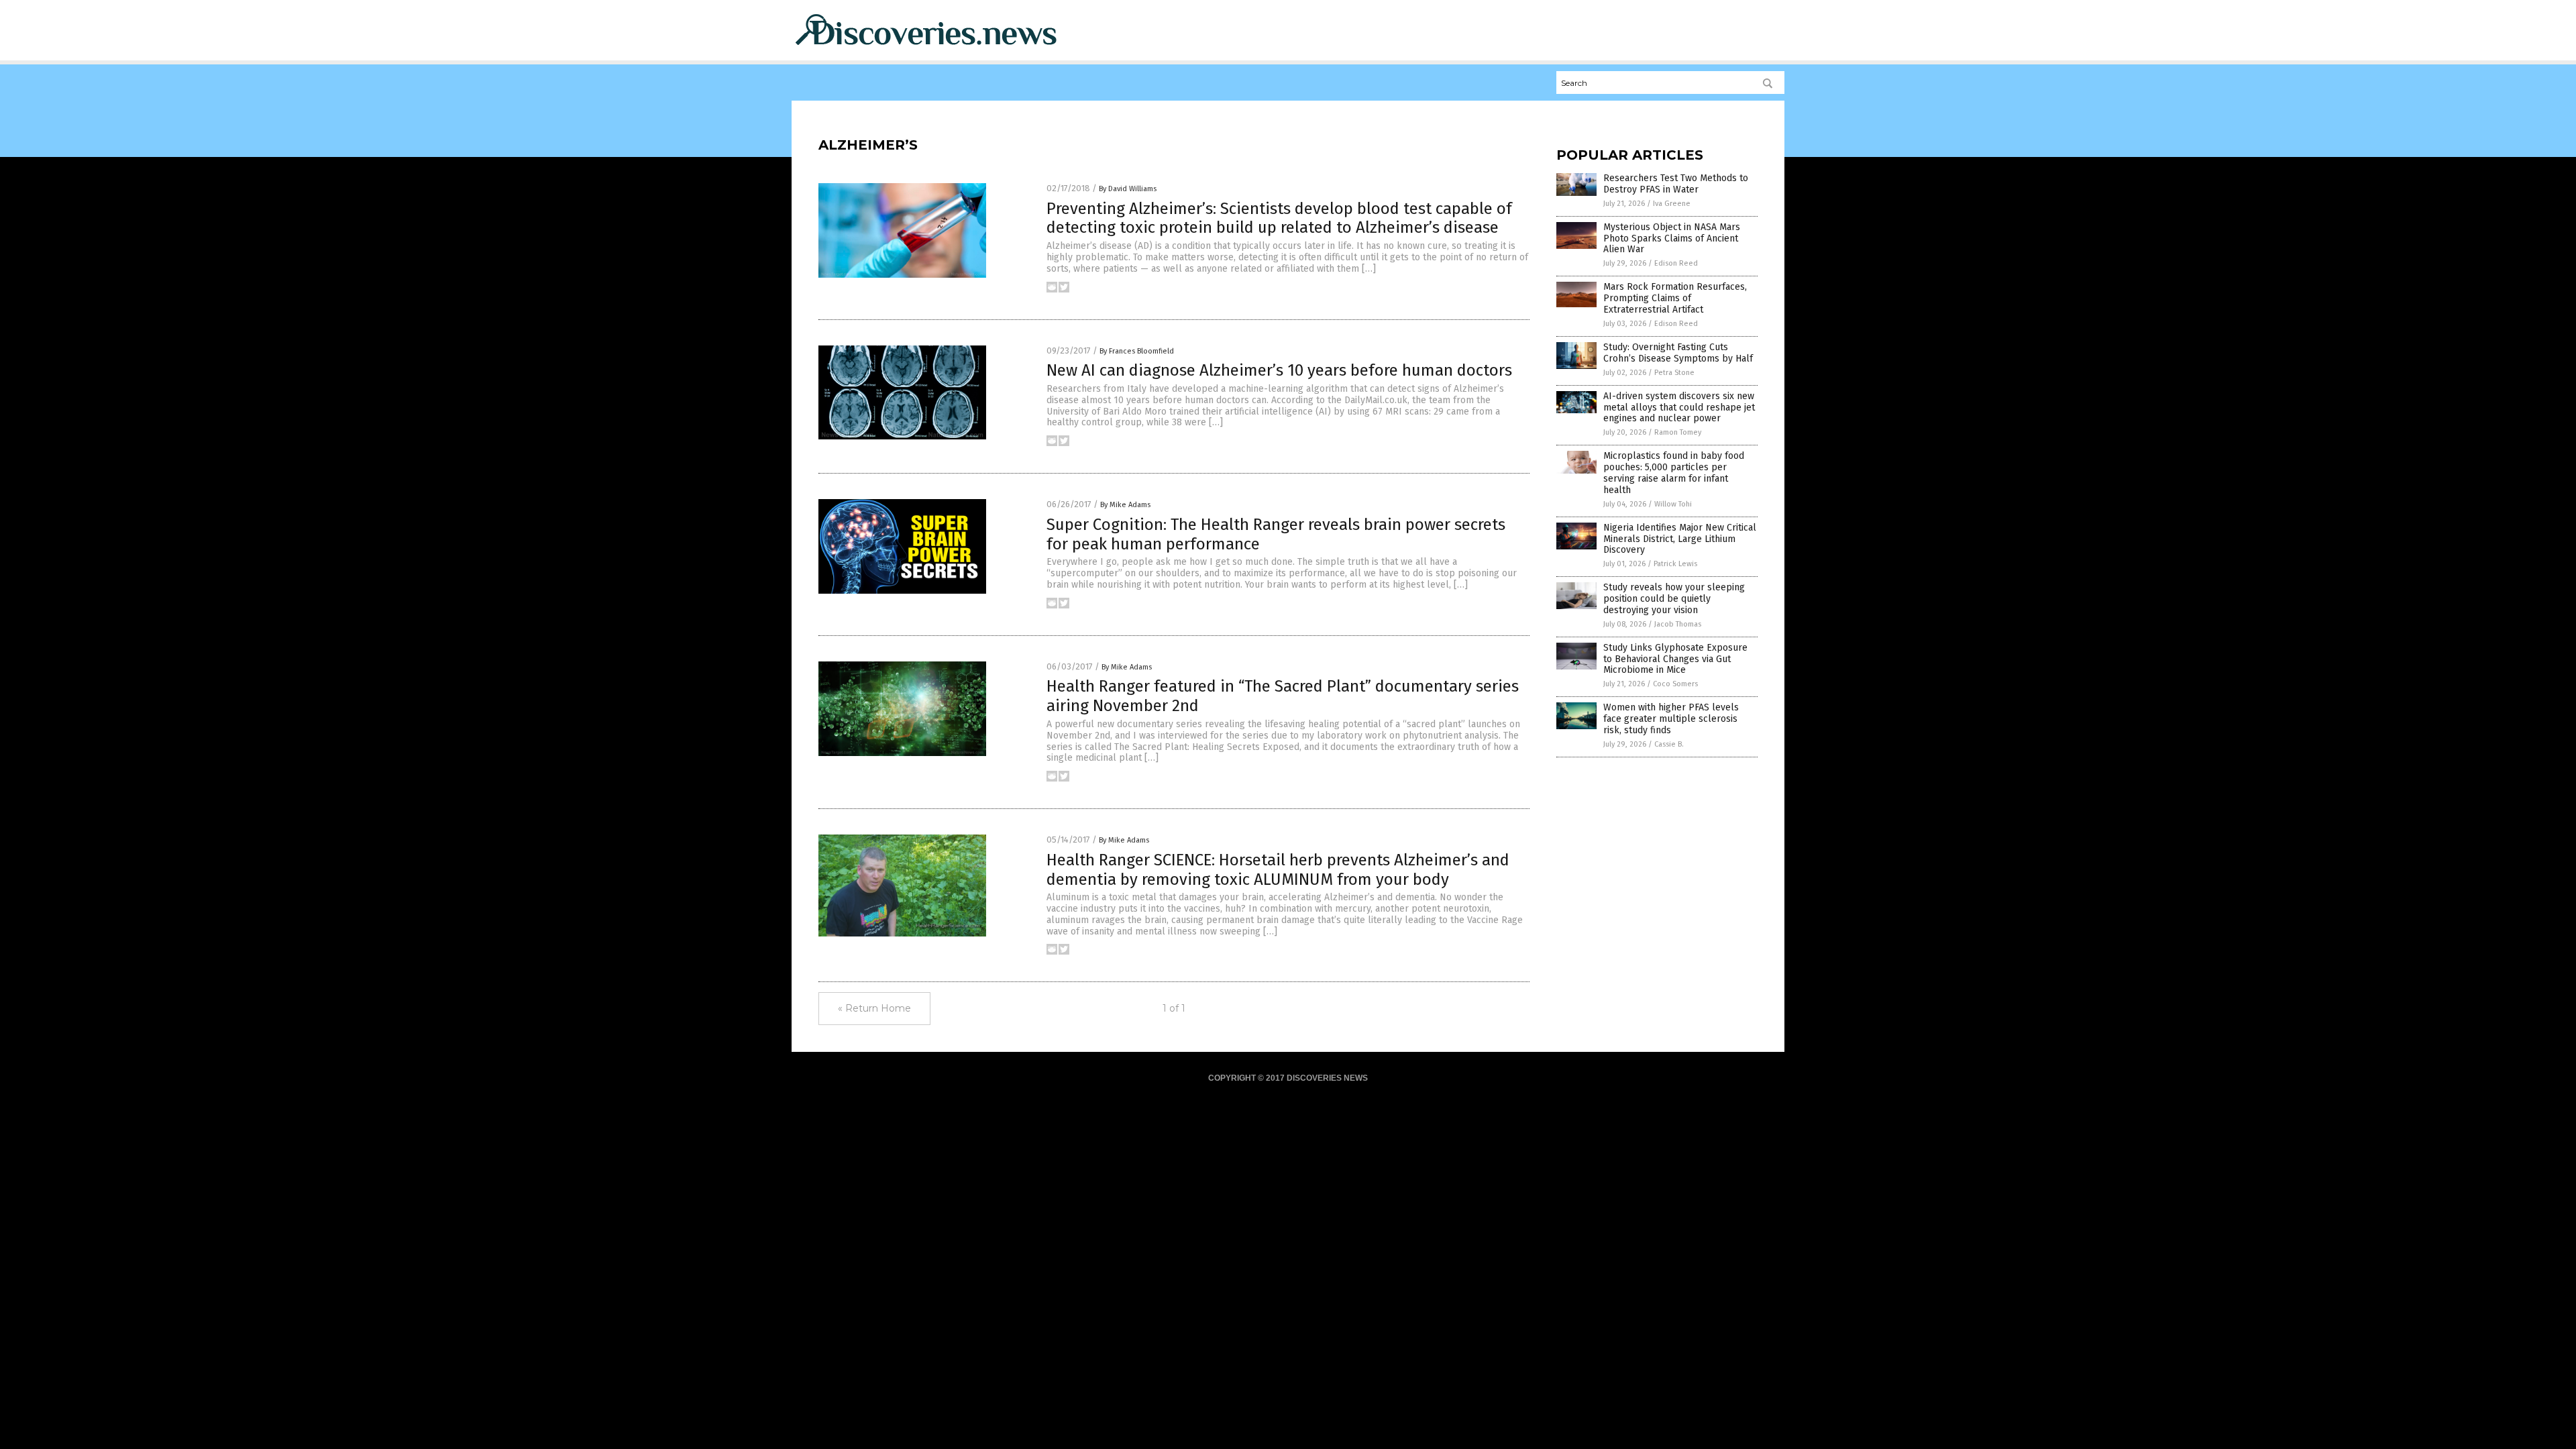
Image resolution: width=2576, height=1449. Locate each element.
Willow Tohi (1673, 504)
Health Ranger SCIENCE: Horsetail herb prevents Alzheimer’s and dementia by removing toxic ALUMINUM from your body (1278, 870)
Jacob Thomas (1678, 624)
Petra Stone (1674, 373)
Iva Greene (1672, 204)
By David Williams (1128, 189)
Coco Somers (1675, 684)
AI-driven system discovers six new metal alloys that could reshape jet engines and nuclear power (1679, 408)
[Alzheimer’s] (926, 48)
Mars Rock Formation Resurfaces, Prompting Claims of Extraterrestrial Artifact (1675, 298)
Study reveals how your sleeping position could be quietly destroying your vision (1674, 599)
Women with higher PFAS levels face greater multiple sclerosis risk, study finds (1671, 719)
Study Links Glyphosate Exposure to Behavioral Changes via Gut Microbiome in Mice (1675, 659)
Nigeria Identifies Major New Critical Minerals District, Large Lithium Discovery (1680, 539)
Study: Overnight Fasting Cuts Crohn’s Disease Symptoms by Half (1678, 353)
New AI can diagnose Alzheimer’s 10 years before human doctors (1279, 370)
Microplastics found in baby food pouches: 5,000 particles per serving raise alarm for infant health (1674, 473)
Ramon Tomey (1678, 432)
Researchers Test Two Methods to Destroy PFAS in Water (1676, 184)
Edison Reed (1676, 263)
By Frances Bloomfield (1137, 351)
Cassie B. (1669, 744)
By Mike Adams (1125, 505)
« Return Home (874, 1008)
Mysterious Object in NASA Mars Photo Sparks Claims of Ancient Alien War (1672, 238)
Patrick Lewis (1675, 564)
